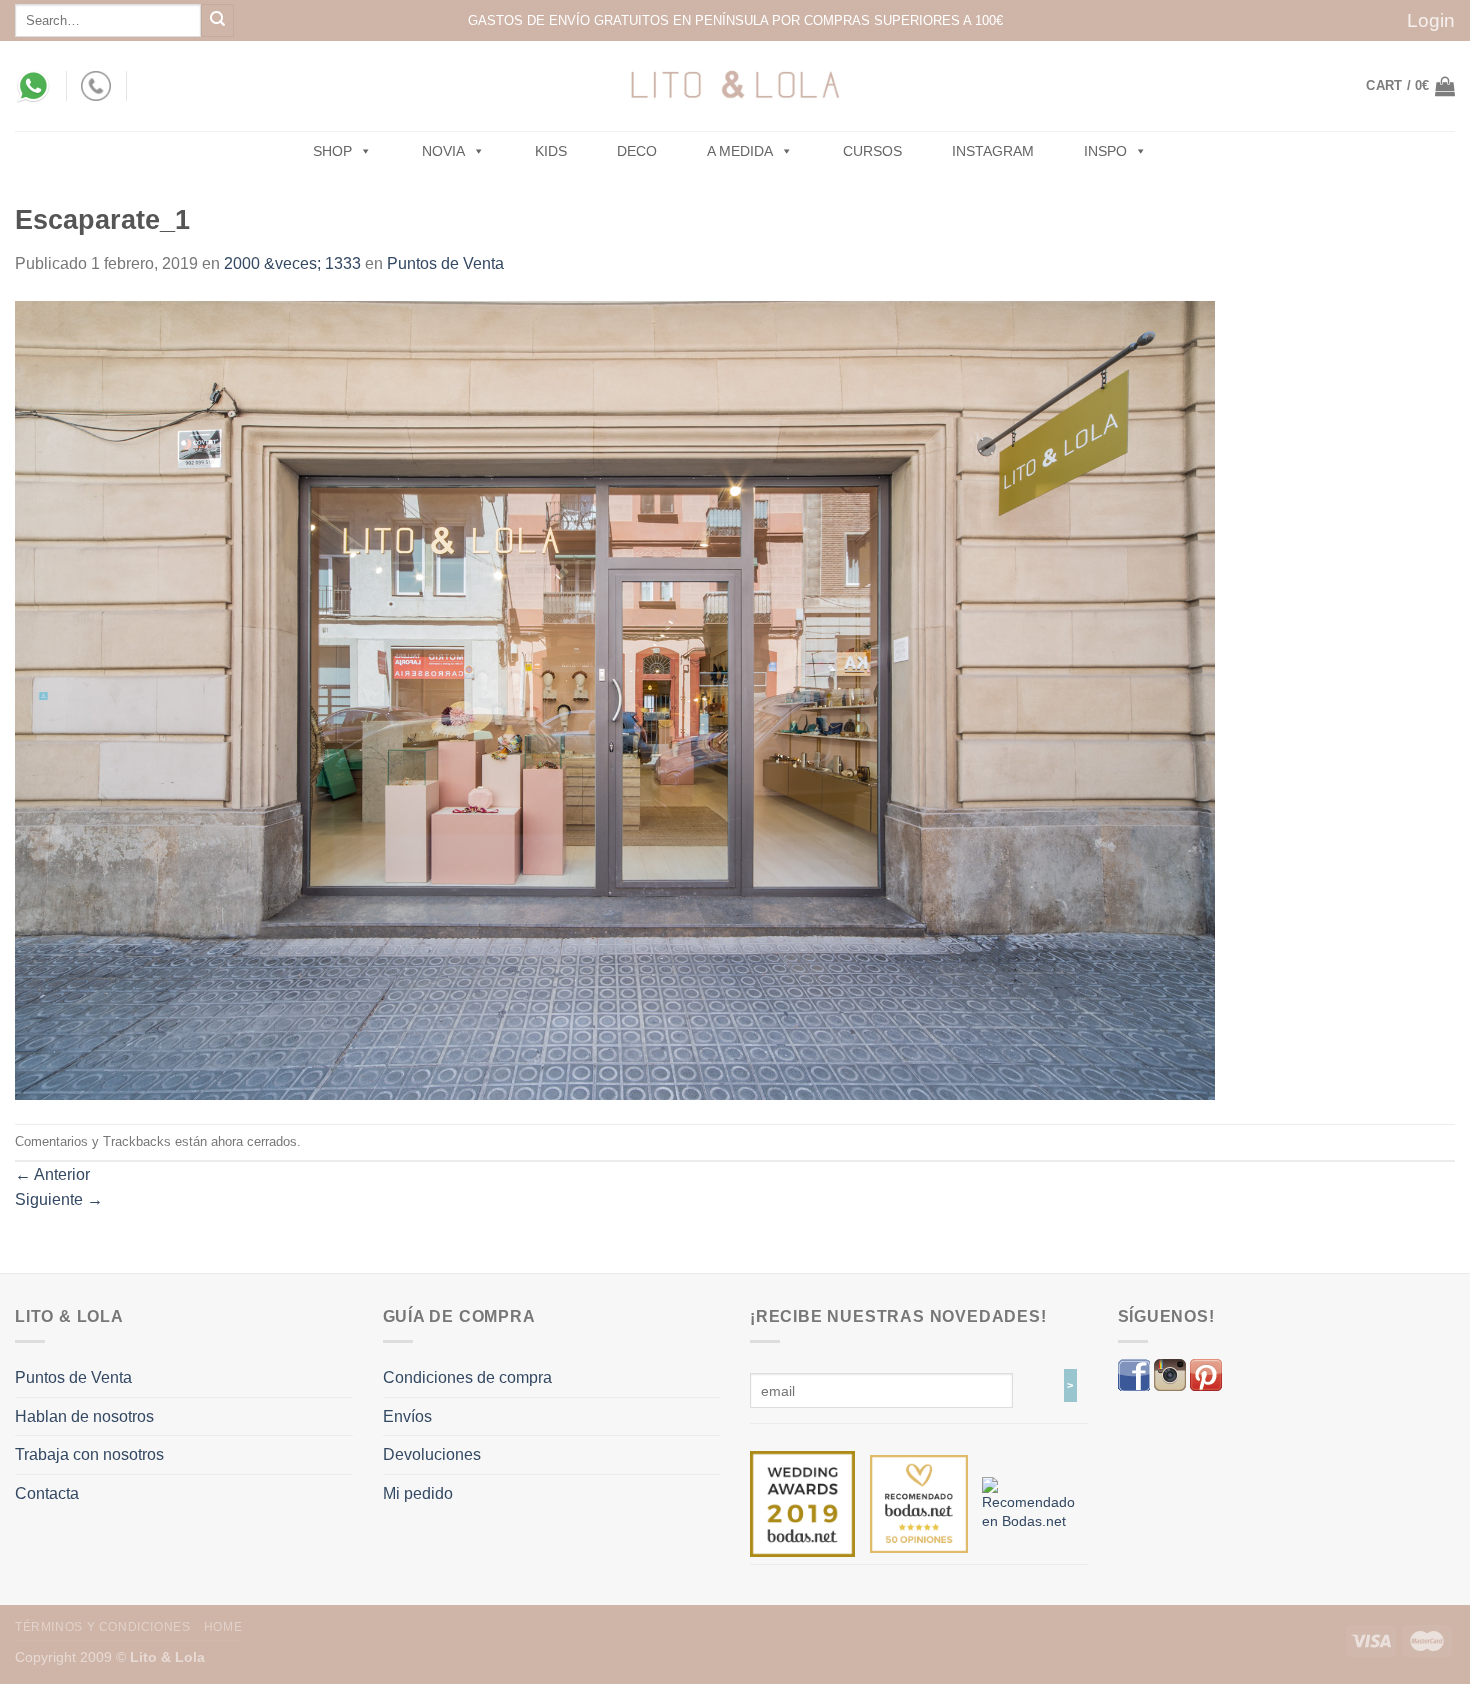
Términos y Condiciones (102, 1627)
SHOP (332, 151)
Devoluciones (432, 1454)
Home (223, 1627)
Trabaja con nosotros (89, 1454)
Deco (637, 151)
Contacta (47, 1493)
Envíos (407, 1416)
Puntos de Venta (445, 263)
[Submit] (217, 20)
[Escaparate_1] (615, 699)
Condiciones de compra (467, 1377)
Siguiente (59, 1199)
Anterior (52, 1174)
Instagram (993, 151)
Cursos (872, 151)
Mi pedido (418, 1493)
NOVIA (443, 151)
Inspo (1105, 151)
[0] (802, 1503)
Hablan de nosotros (84, 1416)
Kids (551, 151)
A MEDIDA (740, 151)
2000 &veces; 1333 (292, 263)
